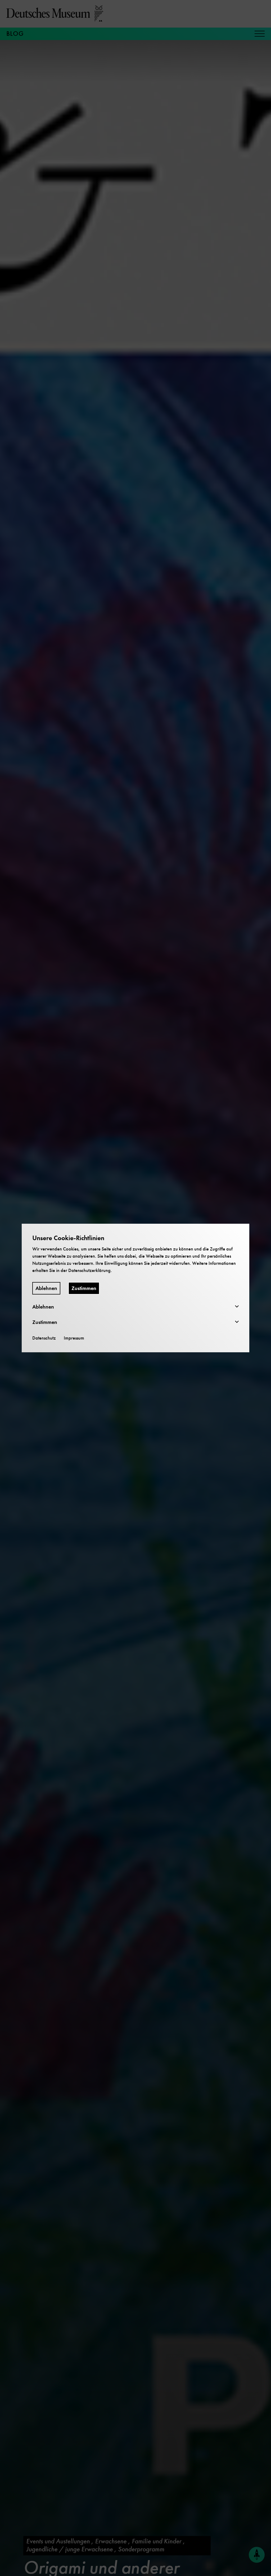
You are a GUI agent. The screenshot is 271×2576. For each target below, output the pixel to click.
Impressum (74, 1338)
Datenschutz (44, 1338)
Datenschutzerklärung (89, 1270)
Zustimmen (84, 1288)
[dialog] (135, 1288)
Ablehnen (46, 1288)
